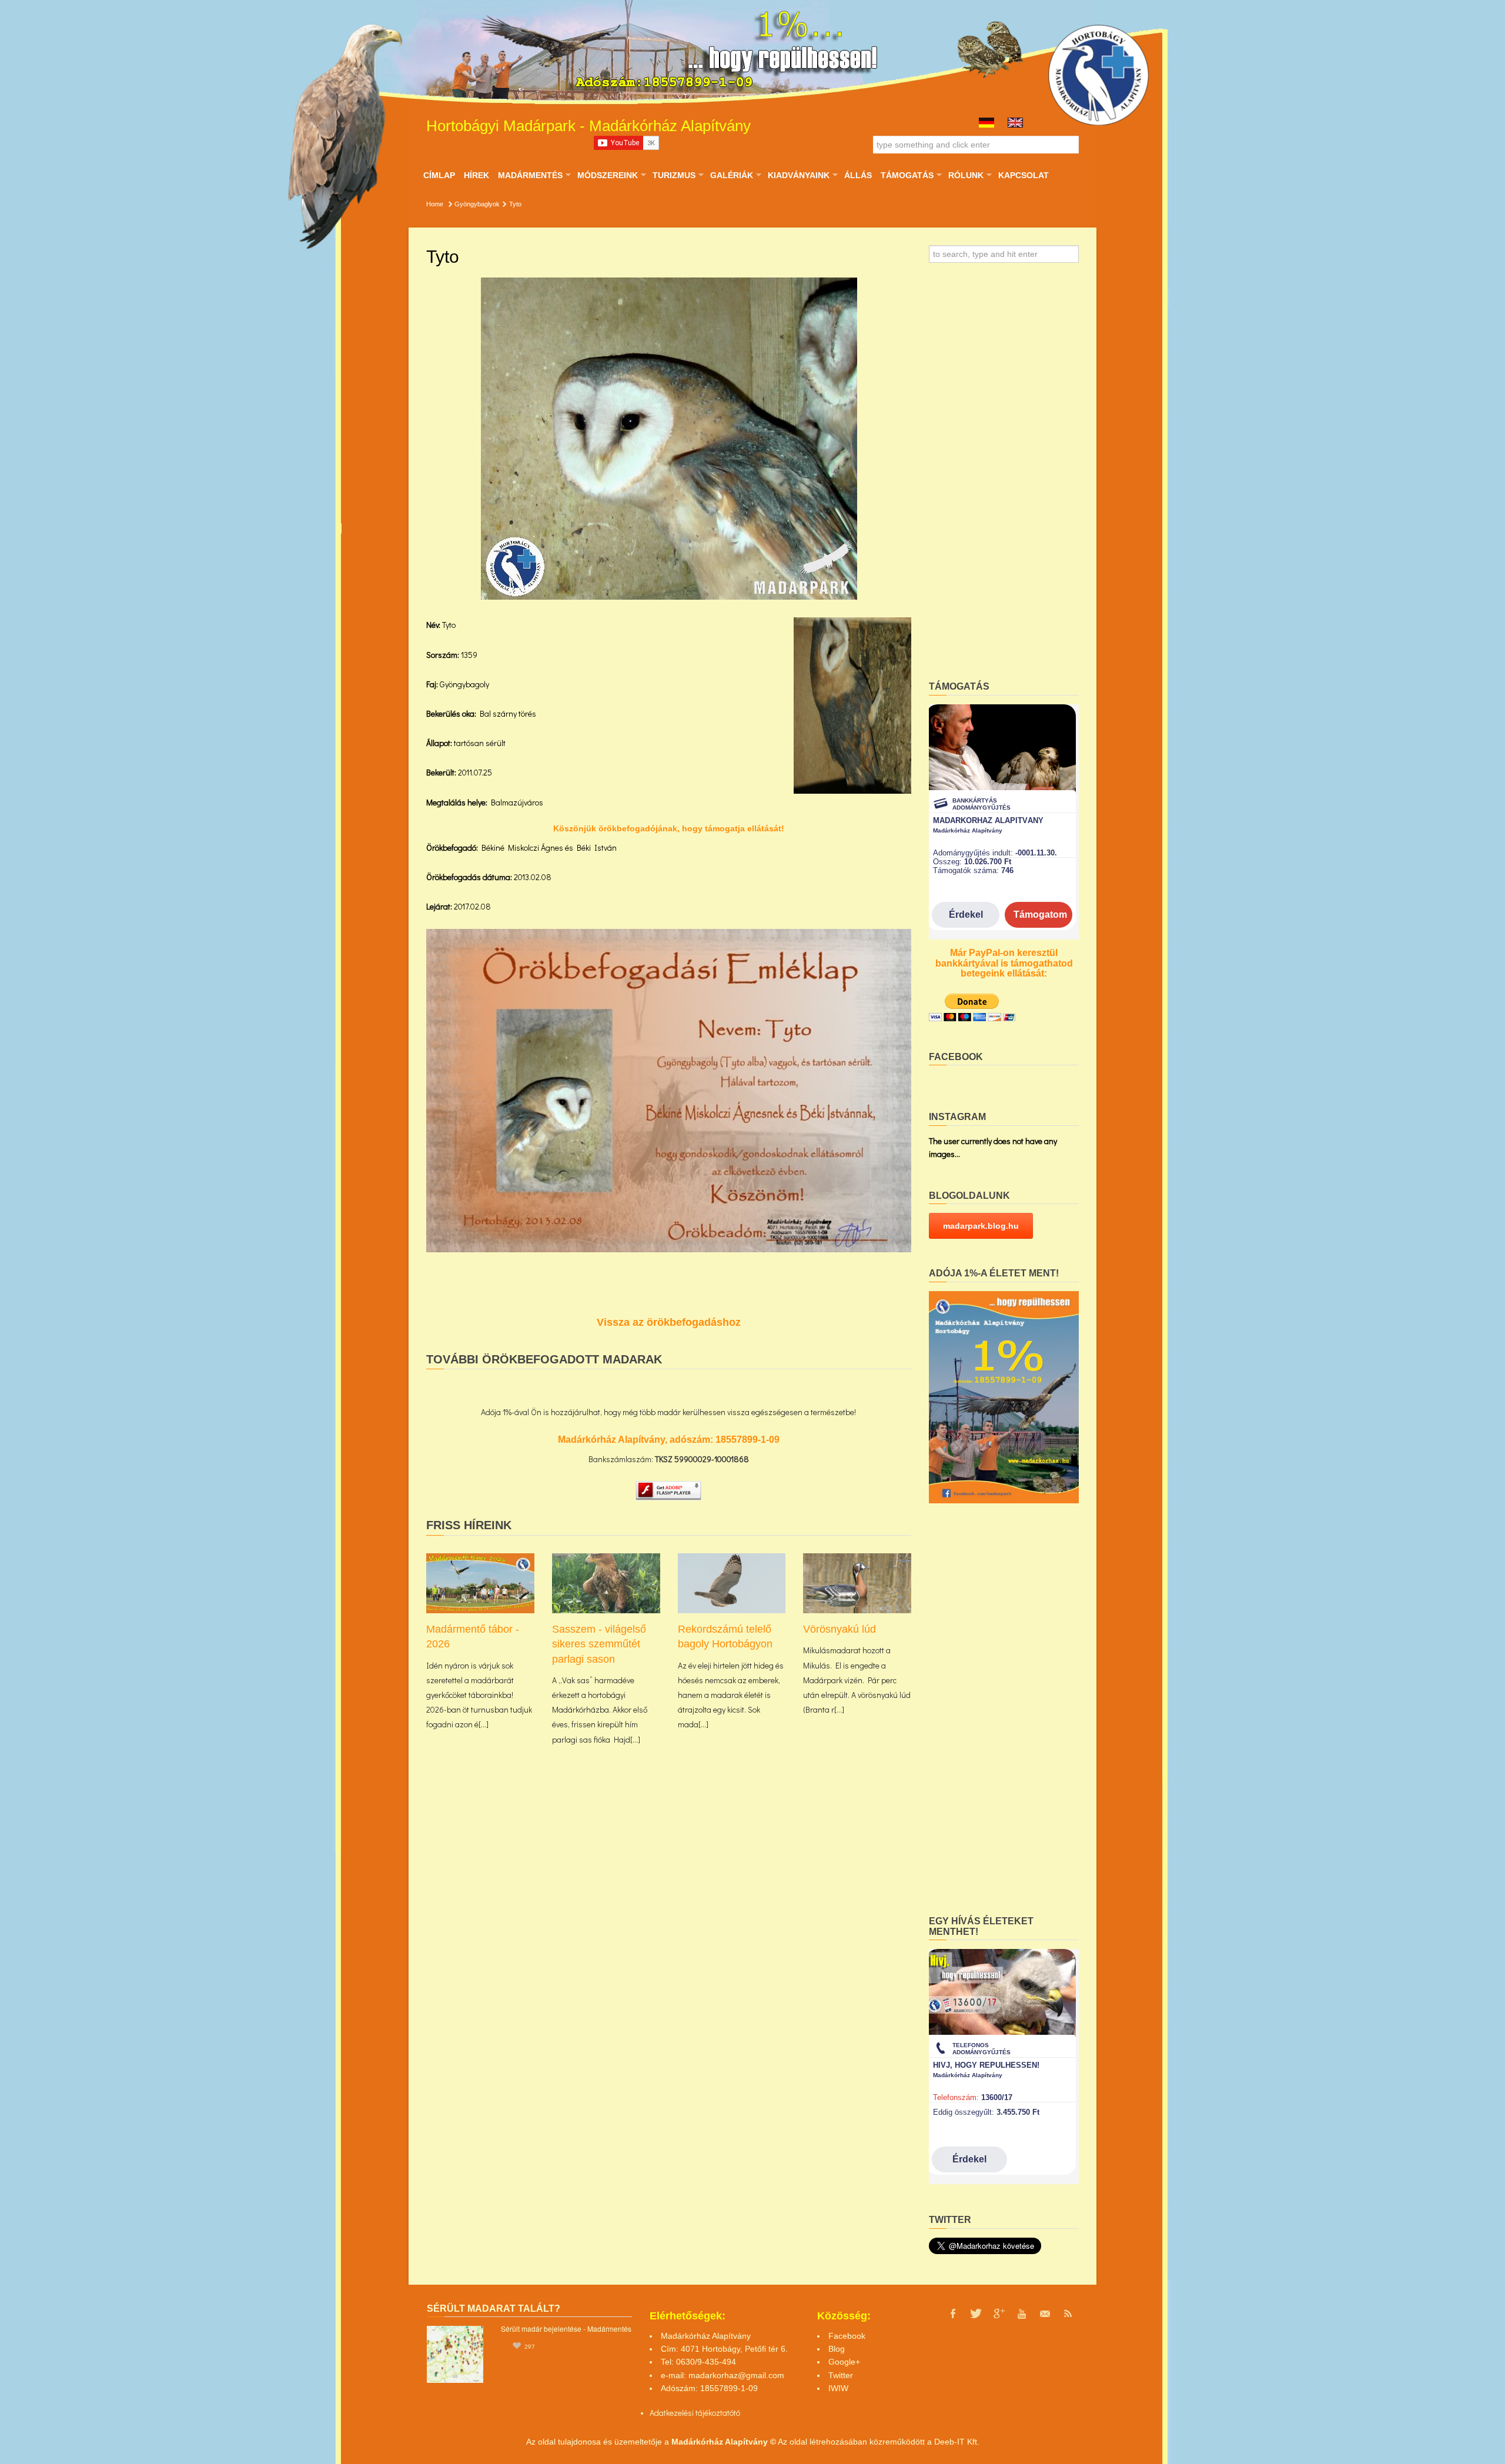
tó (737, 2413)
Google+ (844, 2362)
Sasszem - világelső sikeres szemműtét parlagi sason (599, 1644)
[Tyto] (669, 439)
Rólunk (966, 175)
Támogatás (907, 175)
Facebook (847, 2336)
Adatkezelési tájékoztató (692, 2413)
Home (435, 204)
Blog (837, 2349)
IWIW (838, 2388)
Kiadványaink (798, 175)
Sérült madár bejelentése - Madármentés (566, 2328)
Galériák (731, 175)
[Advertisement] (1004, 476)
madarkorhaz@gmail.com (736, 2375)
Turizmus (674, 175)
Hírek (476, 175)
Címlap (439, 175)
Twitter (841, 2375)
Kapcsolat (1024, 175)
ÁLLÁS (858, 175)
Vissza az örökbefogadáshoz (669, 1322)
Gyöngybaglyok (477, 204)
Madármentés (530, 175)
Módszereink (607, 175)
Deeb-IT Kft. (957, 2442)
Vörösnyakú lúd (840, 1629)
